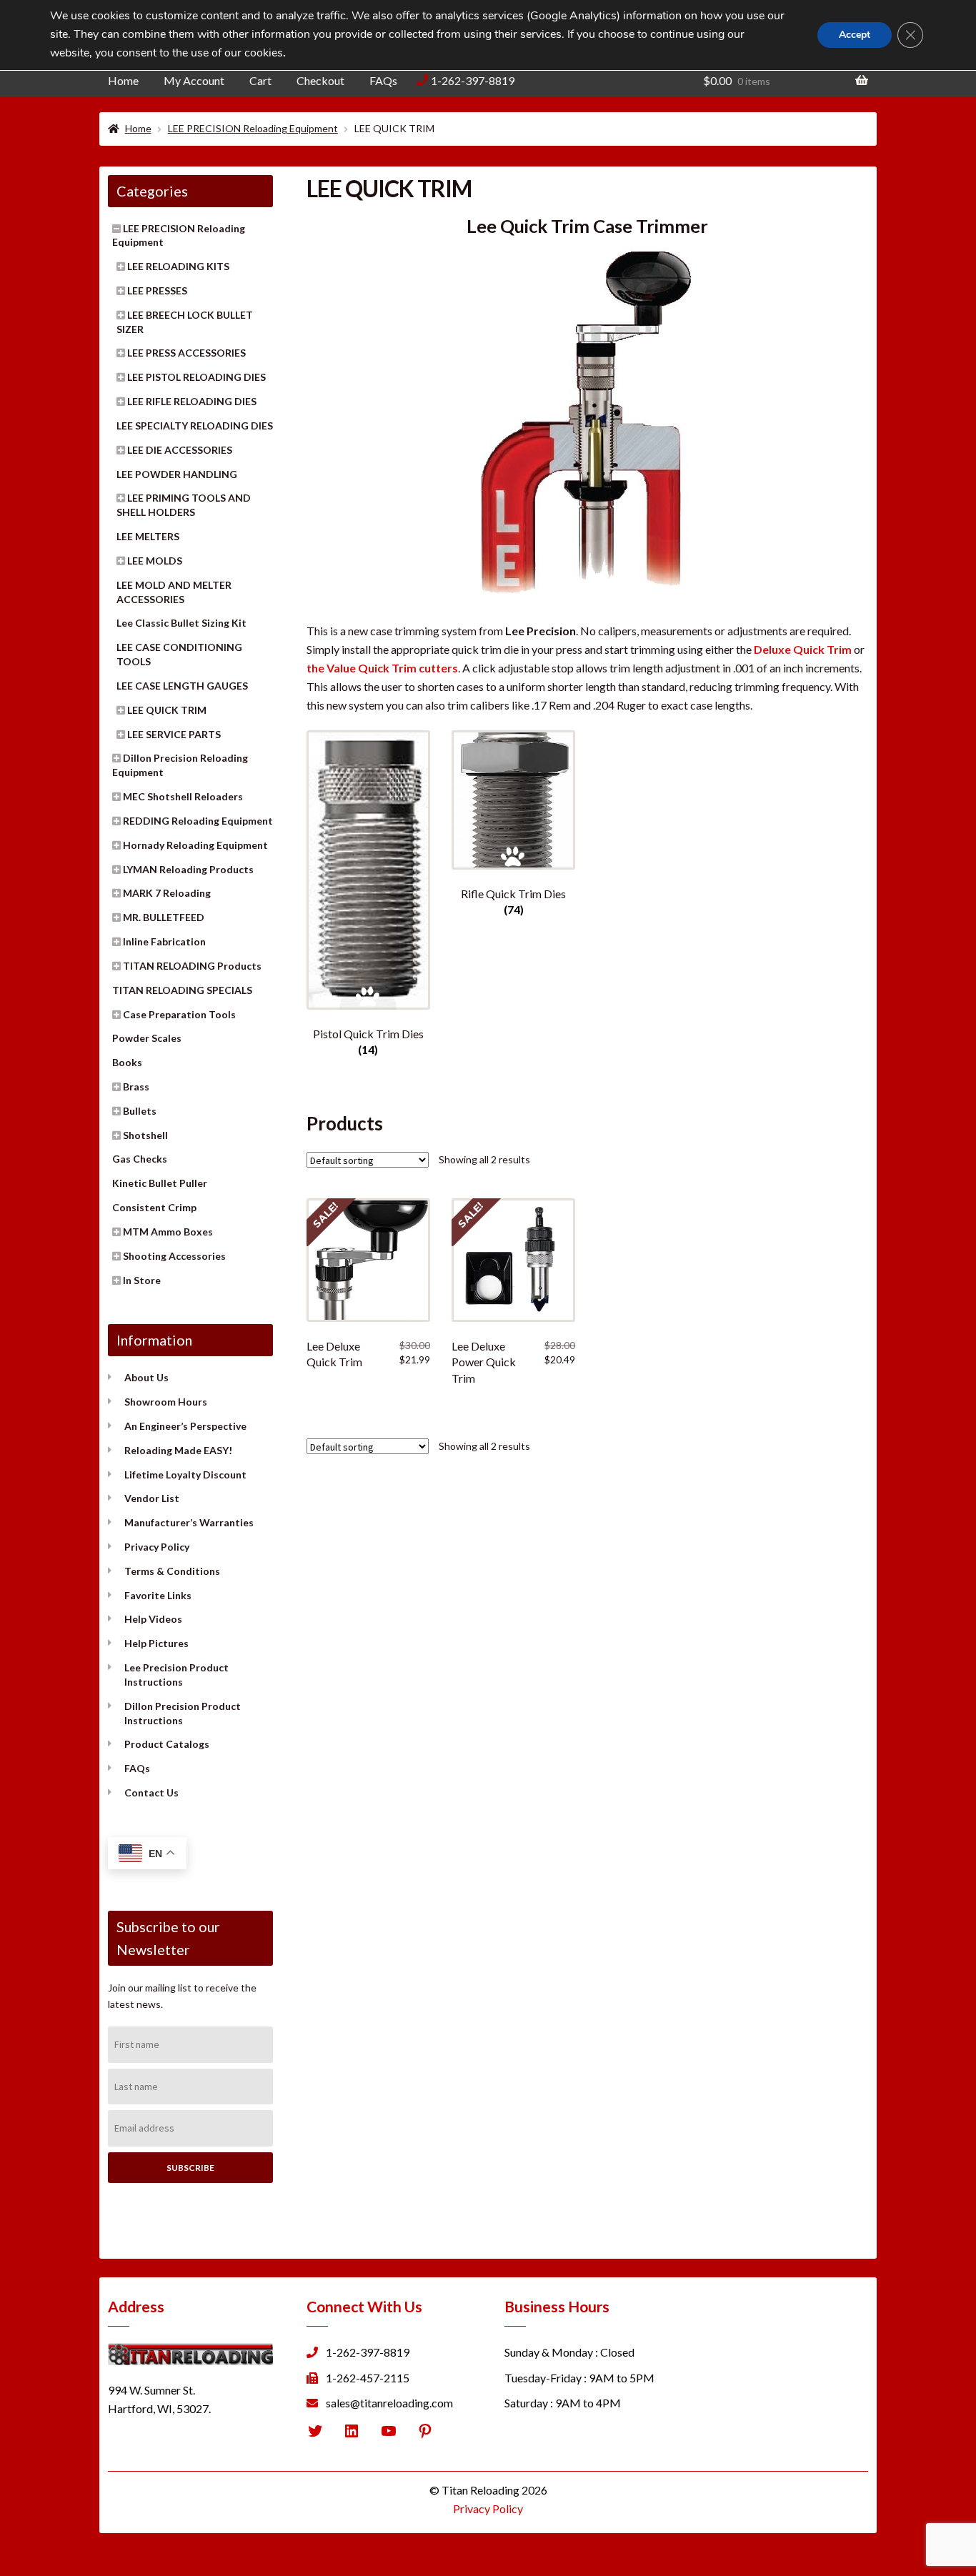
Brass (136, 1086)
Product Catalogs (167, 1744)
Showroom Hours (166, 1402)
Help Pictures (156, 1643)
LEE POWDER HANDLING (177, 474)
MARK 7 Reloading (167, 893)
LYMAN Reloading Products (188, 869)
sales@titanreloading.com (389, 2403)
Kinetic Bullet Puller (160, 1183)
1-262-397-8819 (473, 80)
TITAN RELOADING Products (192, 966)
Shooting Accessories (174, 1256)
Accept (855, 35)
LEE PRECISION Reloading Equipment (253, 128)
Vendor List (152, 1498)
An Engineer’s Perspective (185, 1426)
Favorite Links (158, 1595)
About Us (146, 1377)
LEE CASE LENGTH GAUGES (182, 686)
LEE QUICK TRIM (167, 710)
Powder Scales (147, 1038)
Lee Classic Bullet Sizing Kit (181, 623)
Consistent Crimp (154, 1207)
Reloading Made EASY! (178, 1450)
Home (123, 80)
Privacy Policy (157, 1547)
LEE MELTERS (148, 536)
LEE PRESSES (157, 290)
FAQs (383, 80)
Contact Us (151, 1792)
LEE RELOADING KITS (178, 266)
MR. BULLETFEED (164, 917)
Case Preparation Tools (179, 1014)
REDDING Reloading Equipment (198, 821)
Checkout (320, 80)
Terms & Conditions (172, 1571)
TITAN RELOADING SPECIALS (182, 990)
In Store (142, 1280)
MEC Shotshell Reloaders (183, 796)
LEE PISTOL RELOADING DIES (196, 377)
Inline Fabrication (164, 941)
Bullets (140, 1111)
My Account (194, 80)
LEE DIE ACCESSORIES (180, 450)
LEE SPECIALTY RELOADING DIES (195, 426)
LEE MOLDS (155, 561)
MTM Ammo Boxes (168, 1232)
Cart (260, 80)
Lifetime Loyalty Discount (185, 1475)
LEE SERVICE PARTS (174, 734)
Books (127, 1062)
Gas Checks (140, 1159)
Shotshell (145, 1135)
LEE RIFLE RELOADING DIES (192, 401)
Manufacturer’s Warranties (189, 1522)
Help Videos (153, 1619)
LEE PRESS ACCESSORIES (186, 353)
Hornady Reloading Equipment (195, 845)
